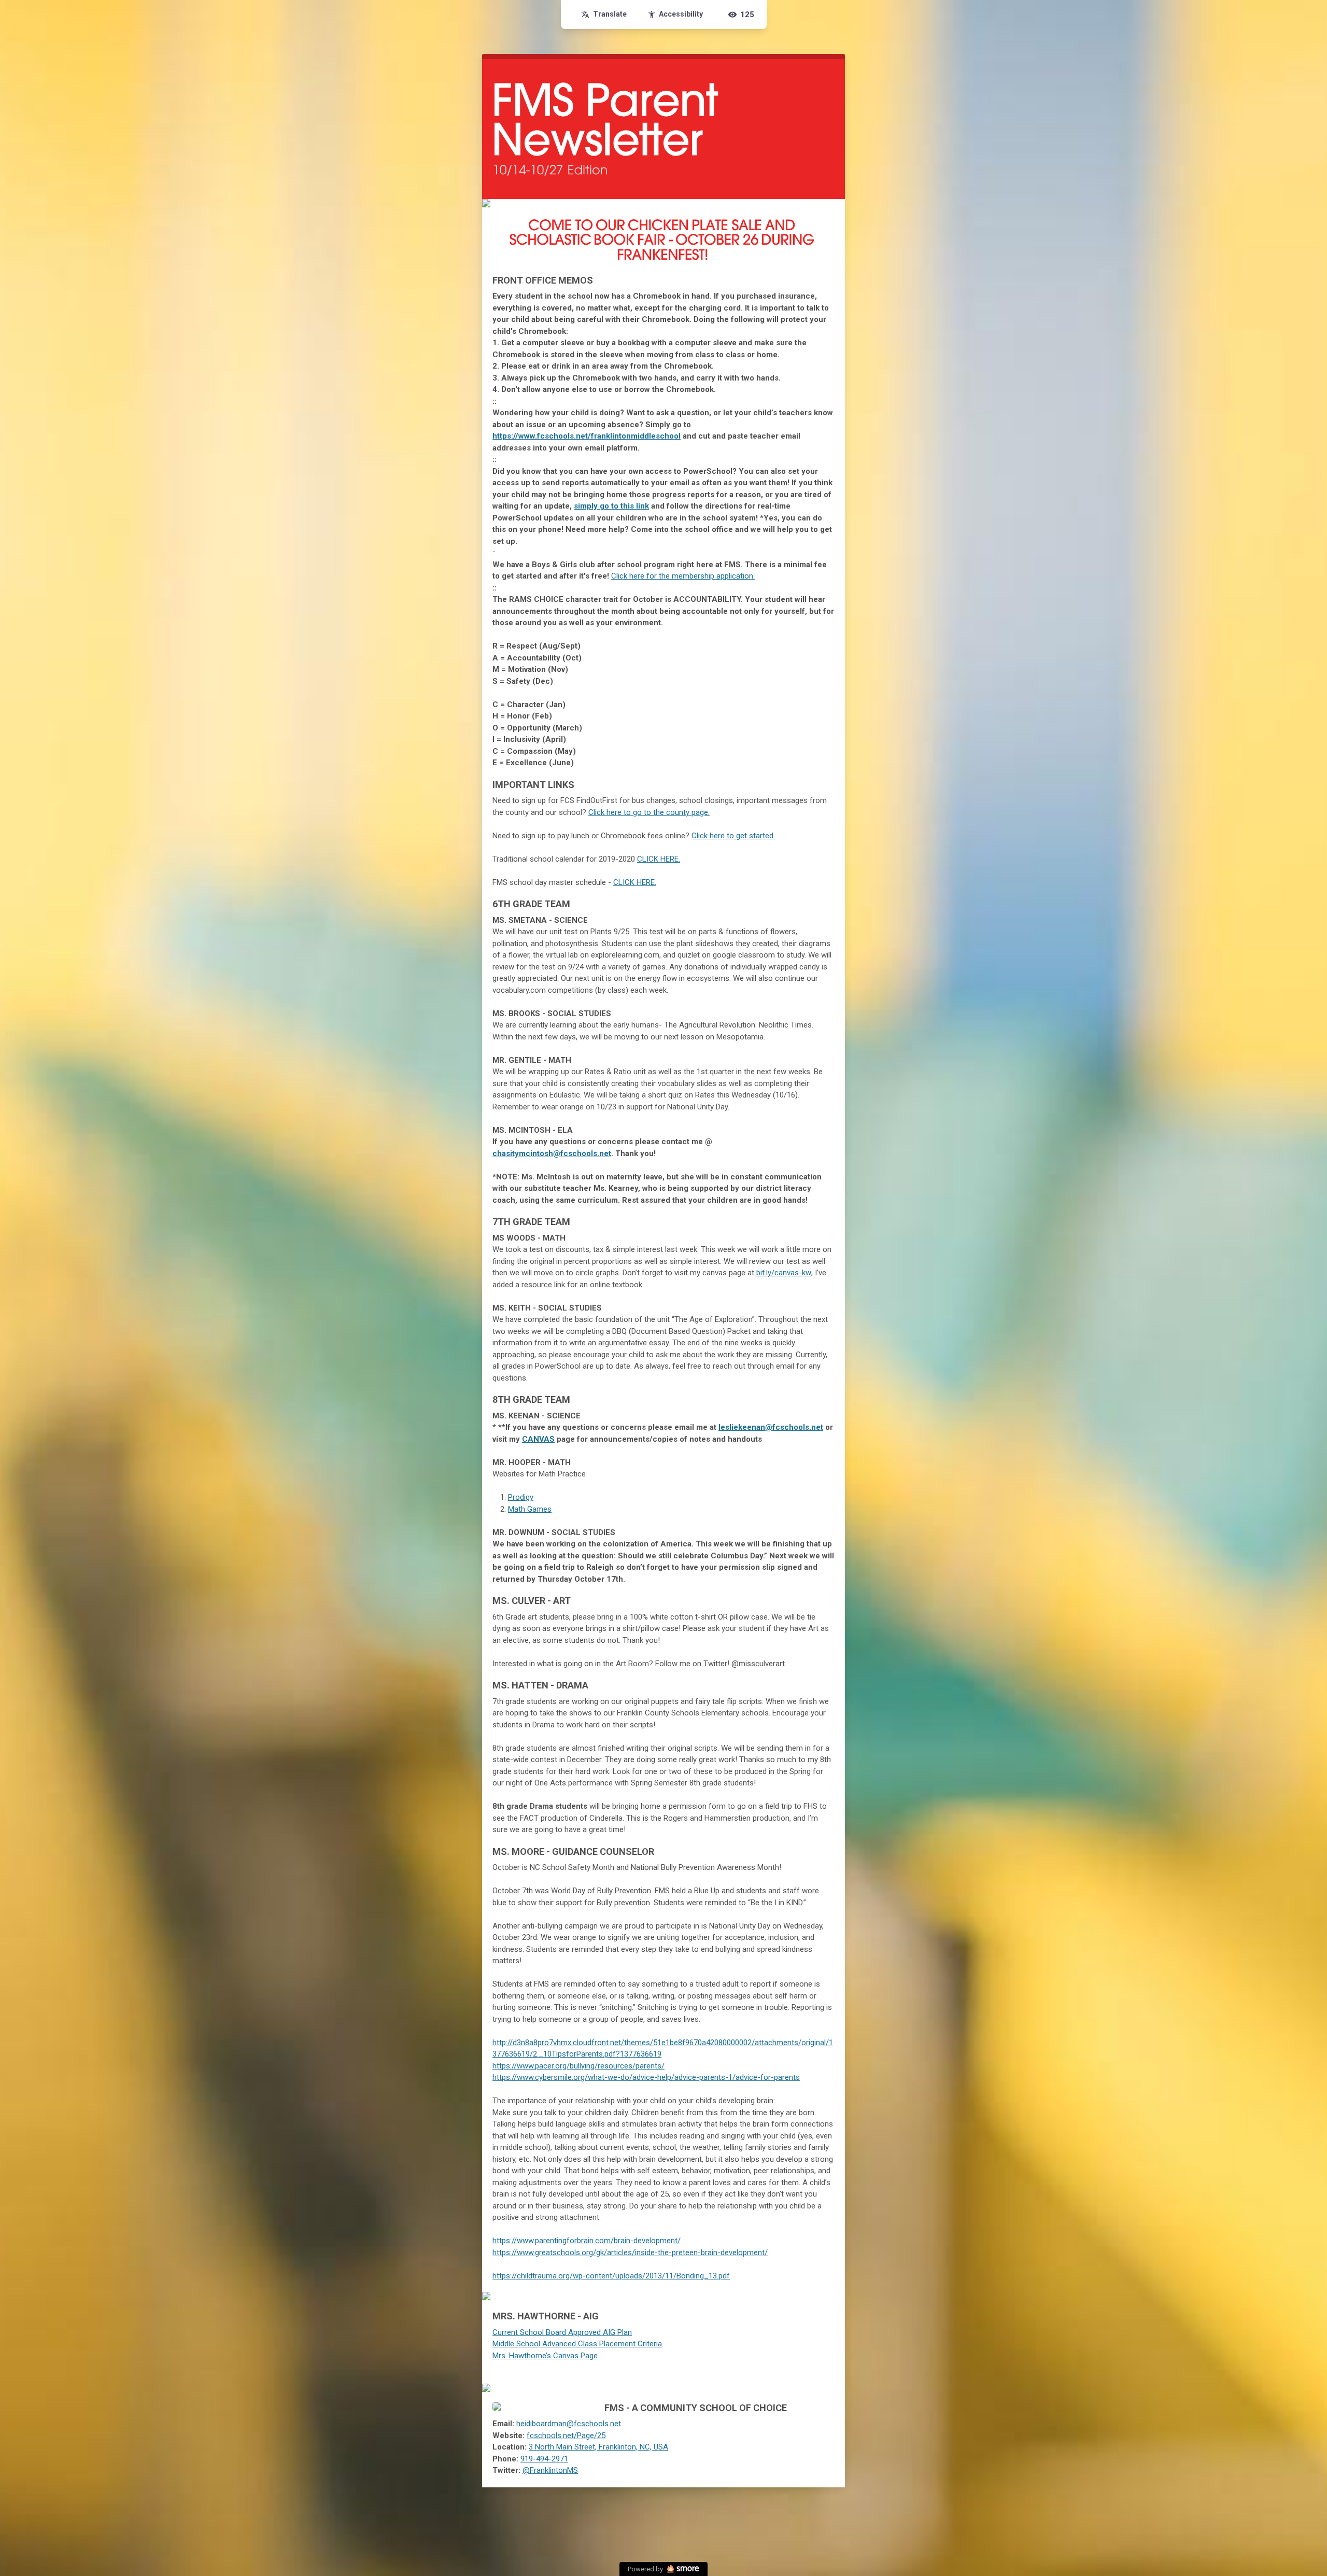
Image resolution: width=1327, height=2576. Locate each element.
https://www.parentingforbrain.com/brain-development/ (587, 2241)
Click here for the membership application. (683, 576)
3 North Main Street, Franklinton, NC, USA (598, 2447)
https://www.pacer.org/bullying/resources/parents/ (578, 2066)
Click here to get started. (733, 836)
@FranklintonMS (550, 2470)
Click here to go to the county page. (649, 812)
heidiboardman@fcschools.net (569, 2424)
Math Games (530, 1509)
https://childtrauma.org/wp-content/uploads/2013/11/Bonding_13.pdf (611, 2276)
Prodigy (521, 1497)
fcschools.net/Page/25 (566, 2436)
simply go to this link (611, 506)
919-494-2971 (544, 2459)
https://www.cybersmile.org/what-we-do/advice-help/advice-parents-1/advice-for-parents (646, 2077)
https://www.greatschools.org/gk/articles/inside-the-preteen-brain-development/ (630, 2253)
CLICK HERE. (659, 859)
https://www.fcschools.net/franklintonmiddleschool (587, 436)
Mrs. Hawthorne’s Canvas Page (545, 2356)
